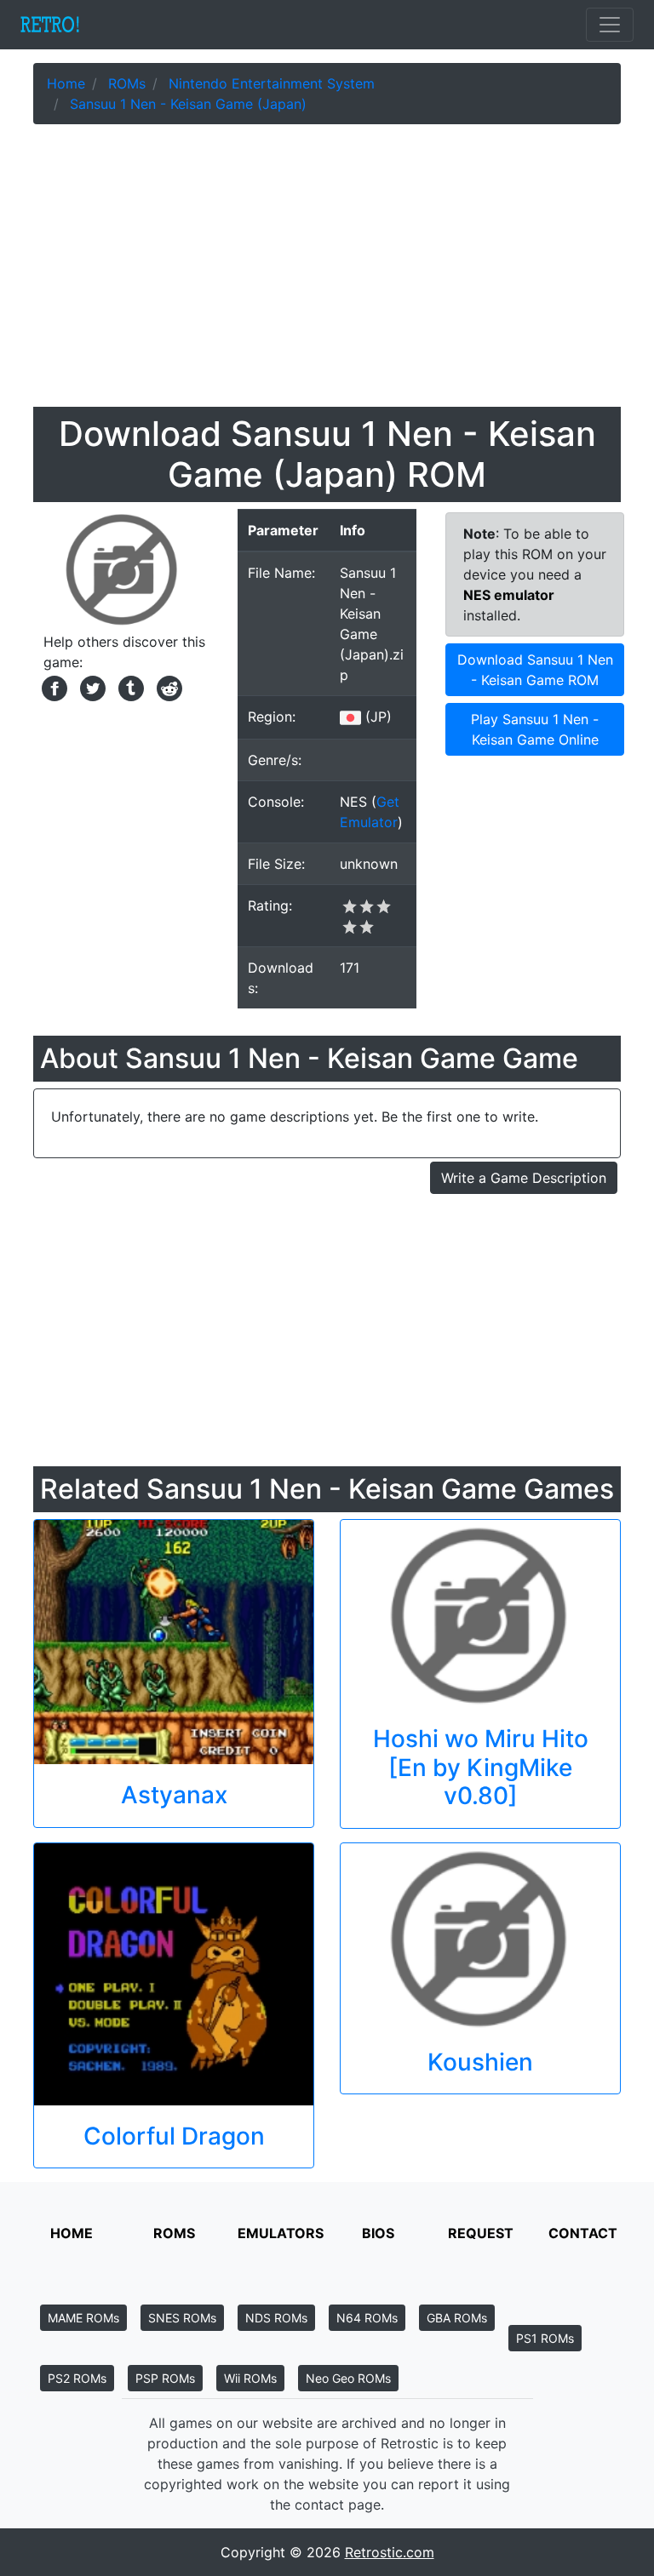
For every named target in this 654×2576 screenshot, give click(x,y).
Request (481, 2233)
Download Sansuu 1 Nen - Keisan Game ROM (535, 670)
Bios (378, 2233)
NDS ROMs (276, 2318)
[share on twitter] (91, 687)
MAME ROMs (83, 2318)
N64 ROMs (367, 2318)
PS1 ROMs (545, 2338)
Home (72, 2233)
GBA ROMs (457, 2318)
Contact (583, 2233)
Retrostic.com (390, 2552)
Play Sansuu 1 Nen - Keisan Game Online (535, 729)
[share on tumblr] (129, 687)
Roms (174, 2233)
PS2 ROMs (77, 2378)
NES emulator (509, 595)
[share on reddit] (165, 687)
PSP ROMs (165, 2378)
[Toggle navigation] (610, 25)
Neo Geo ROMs (348, 2378)
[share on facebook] (52, 687)
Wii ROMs (250, 2378)
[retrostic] (50, 25)
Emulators (281, 2233)
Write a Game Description (524, 1178)
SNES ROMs (182, 2318)
